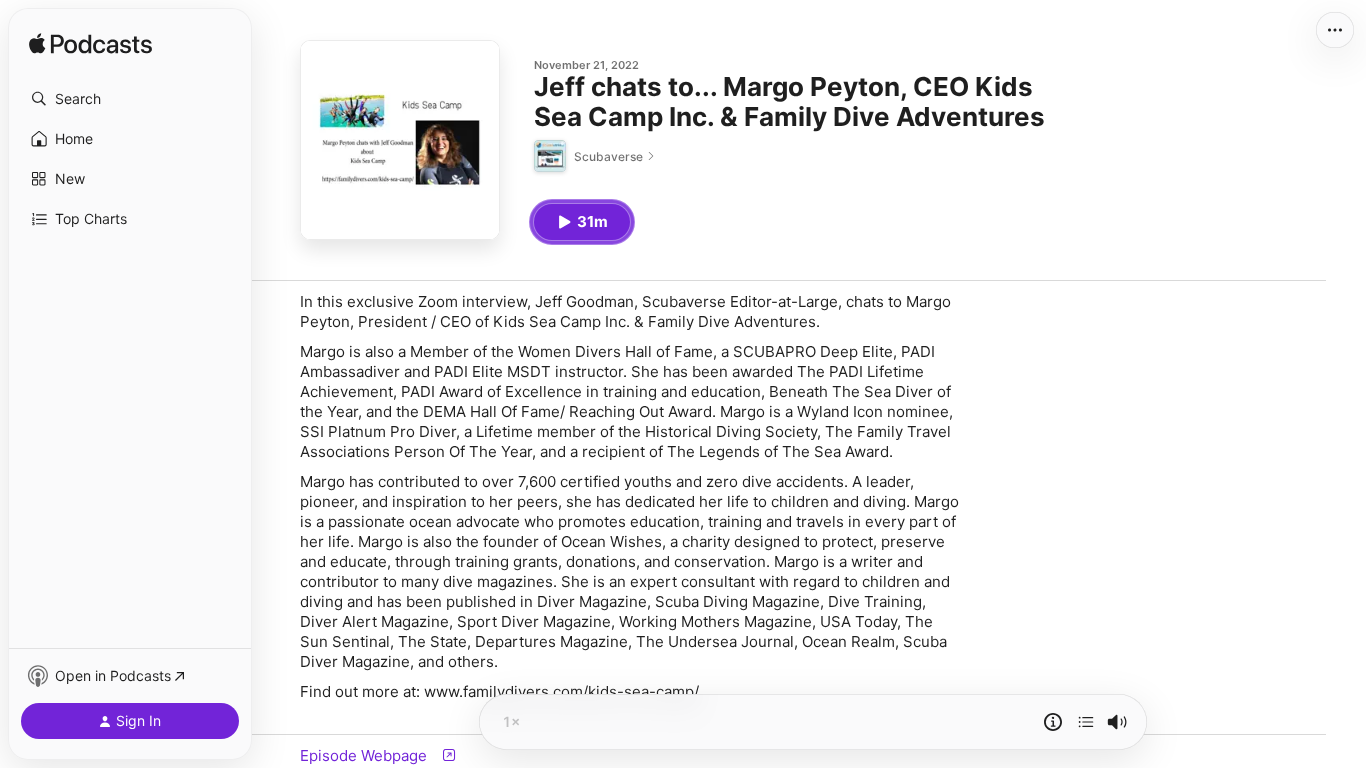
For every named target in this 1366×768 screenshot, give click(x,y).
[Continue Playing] (1086, 722)
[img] (90, 45)
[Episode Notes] (1053, 722)
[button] (130, 99)
